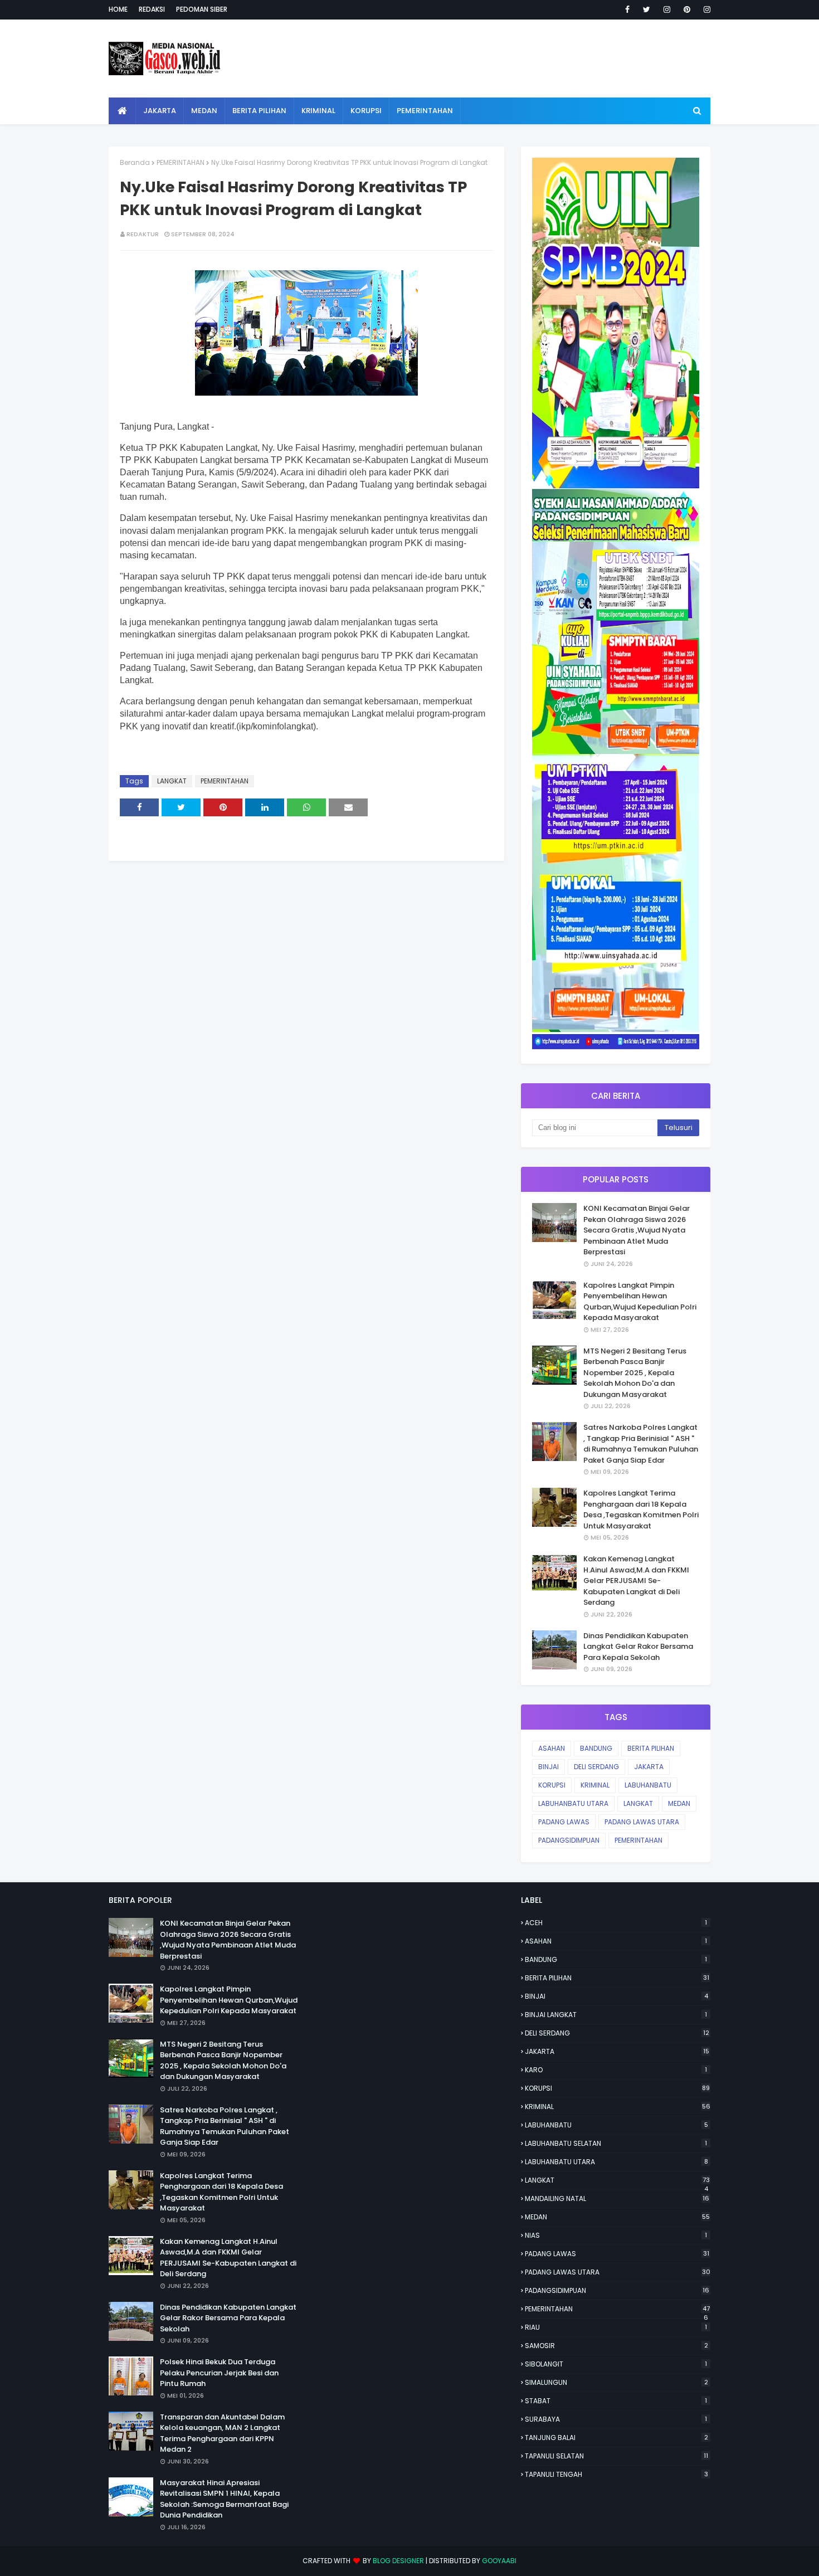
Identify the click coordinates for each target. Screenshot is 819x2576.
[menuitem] (122, 111)
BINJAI (549, 1767)
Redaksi (152, 9)
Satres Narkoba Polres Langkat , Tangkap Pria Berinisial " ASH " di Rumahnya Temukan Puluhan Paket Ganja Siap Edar (641, 1444)
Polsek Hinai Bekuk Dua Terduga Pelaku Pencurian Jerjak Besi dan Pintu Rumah (219, 2373)
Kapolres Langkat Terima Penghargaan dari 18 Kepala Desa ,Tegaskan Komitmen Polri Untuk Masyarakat (641, 1509)
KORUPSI (552, 1785)
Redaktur (143, 234)
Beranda (135, 162)
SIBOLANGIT (616, 2364)
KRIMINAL (595, 1785)
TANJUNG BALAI (616, 2438)
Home (118, 9)
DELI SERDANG (596, 1767)
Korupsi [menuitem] (366, 111)
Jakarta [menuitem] (160, 111)
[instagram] (667, 9)
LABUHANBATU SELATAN (616, 2143)
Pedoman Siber (202, 9)
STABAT (616, 2401)
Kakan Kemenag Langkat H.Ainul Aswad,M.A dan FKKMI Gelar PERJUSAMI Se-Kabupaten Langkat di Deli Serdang (636, 1581)
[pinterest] (687, 9)
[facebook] (627, 9)
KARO (616, 2070)
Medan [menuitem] (204, 111)
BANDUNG (596, 1748)
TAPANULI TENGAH (616, 2474)
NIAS (616, 2235)
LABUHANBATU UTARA (573, 1803)
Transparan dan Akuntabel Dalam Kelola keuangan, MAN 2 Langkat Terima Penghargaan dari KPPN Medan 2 (222, 2433)
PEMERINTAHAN (181, 162)
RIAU (616, 2327)
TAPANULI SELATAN (616, 2456)
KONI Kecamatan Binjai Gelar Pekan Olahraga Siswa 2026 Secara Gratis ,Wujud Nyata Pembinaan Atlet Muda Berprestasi (637, 1230)
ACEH (616, 1923)
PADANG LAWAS (564, 1822)
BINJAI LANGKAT (616, 2015)
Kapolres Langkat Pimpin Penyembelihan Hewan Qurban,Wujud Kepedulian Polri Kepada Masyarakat (640, 1302)
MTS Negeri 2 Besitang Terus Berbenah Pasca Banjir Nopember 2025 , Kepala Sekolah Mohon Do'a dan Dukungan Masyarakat (635, 1373)
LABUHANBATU (648, 1785)
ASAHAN (552, 1748)
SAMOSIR (616, 2346)
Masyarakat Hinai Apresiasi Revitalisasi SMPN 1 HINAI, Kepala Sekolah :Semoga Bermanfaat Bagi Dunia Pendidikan (224, 2499)
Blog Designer (398, 2561)
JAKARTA (649, 1767)
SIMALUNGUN (616, 2382)
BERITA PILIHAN (651, 1748)
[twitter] (647, 9)
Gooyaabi (499, 2561)
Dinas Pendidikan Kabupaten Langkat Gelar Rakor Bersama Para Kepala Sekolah (638, 1647)
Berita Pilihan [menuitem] (259, 111)
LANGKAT (172, 781)
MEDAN (679, 1803)
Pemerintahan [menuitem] (425, 111)
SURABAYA (616, 2419)
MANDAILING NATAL (617, 2198)
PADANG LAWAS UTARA (642, 1822)
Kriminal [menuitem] (318, 111)
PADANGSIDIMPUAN (569, 1840)
